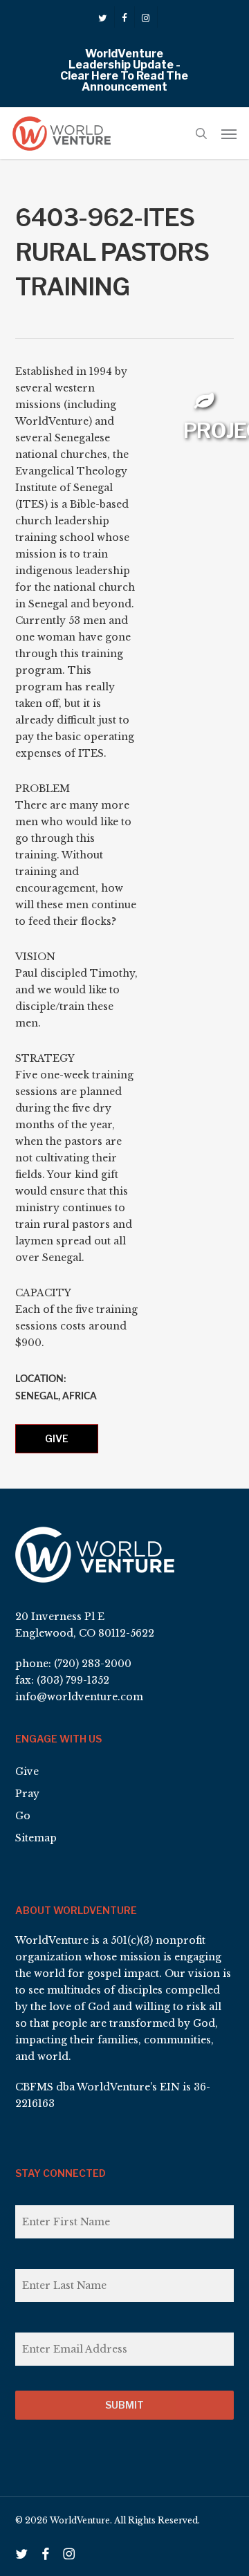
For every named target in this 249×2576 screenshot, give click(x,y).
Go (23, 1816)
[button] (229, 134)
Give (57, 1438)
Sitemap (36, 1838)
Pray (27, 1794)
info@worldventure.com (79, 1697)
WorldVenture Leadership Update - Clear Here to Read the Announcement (124, 70)
